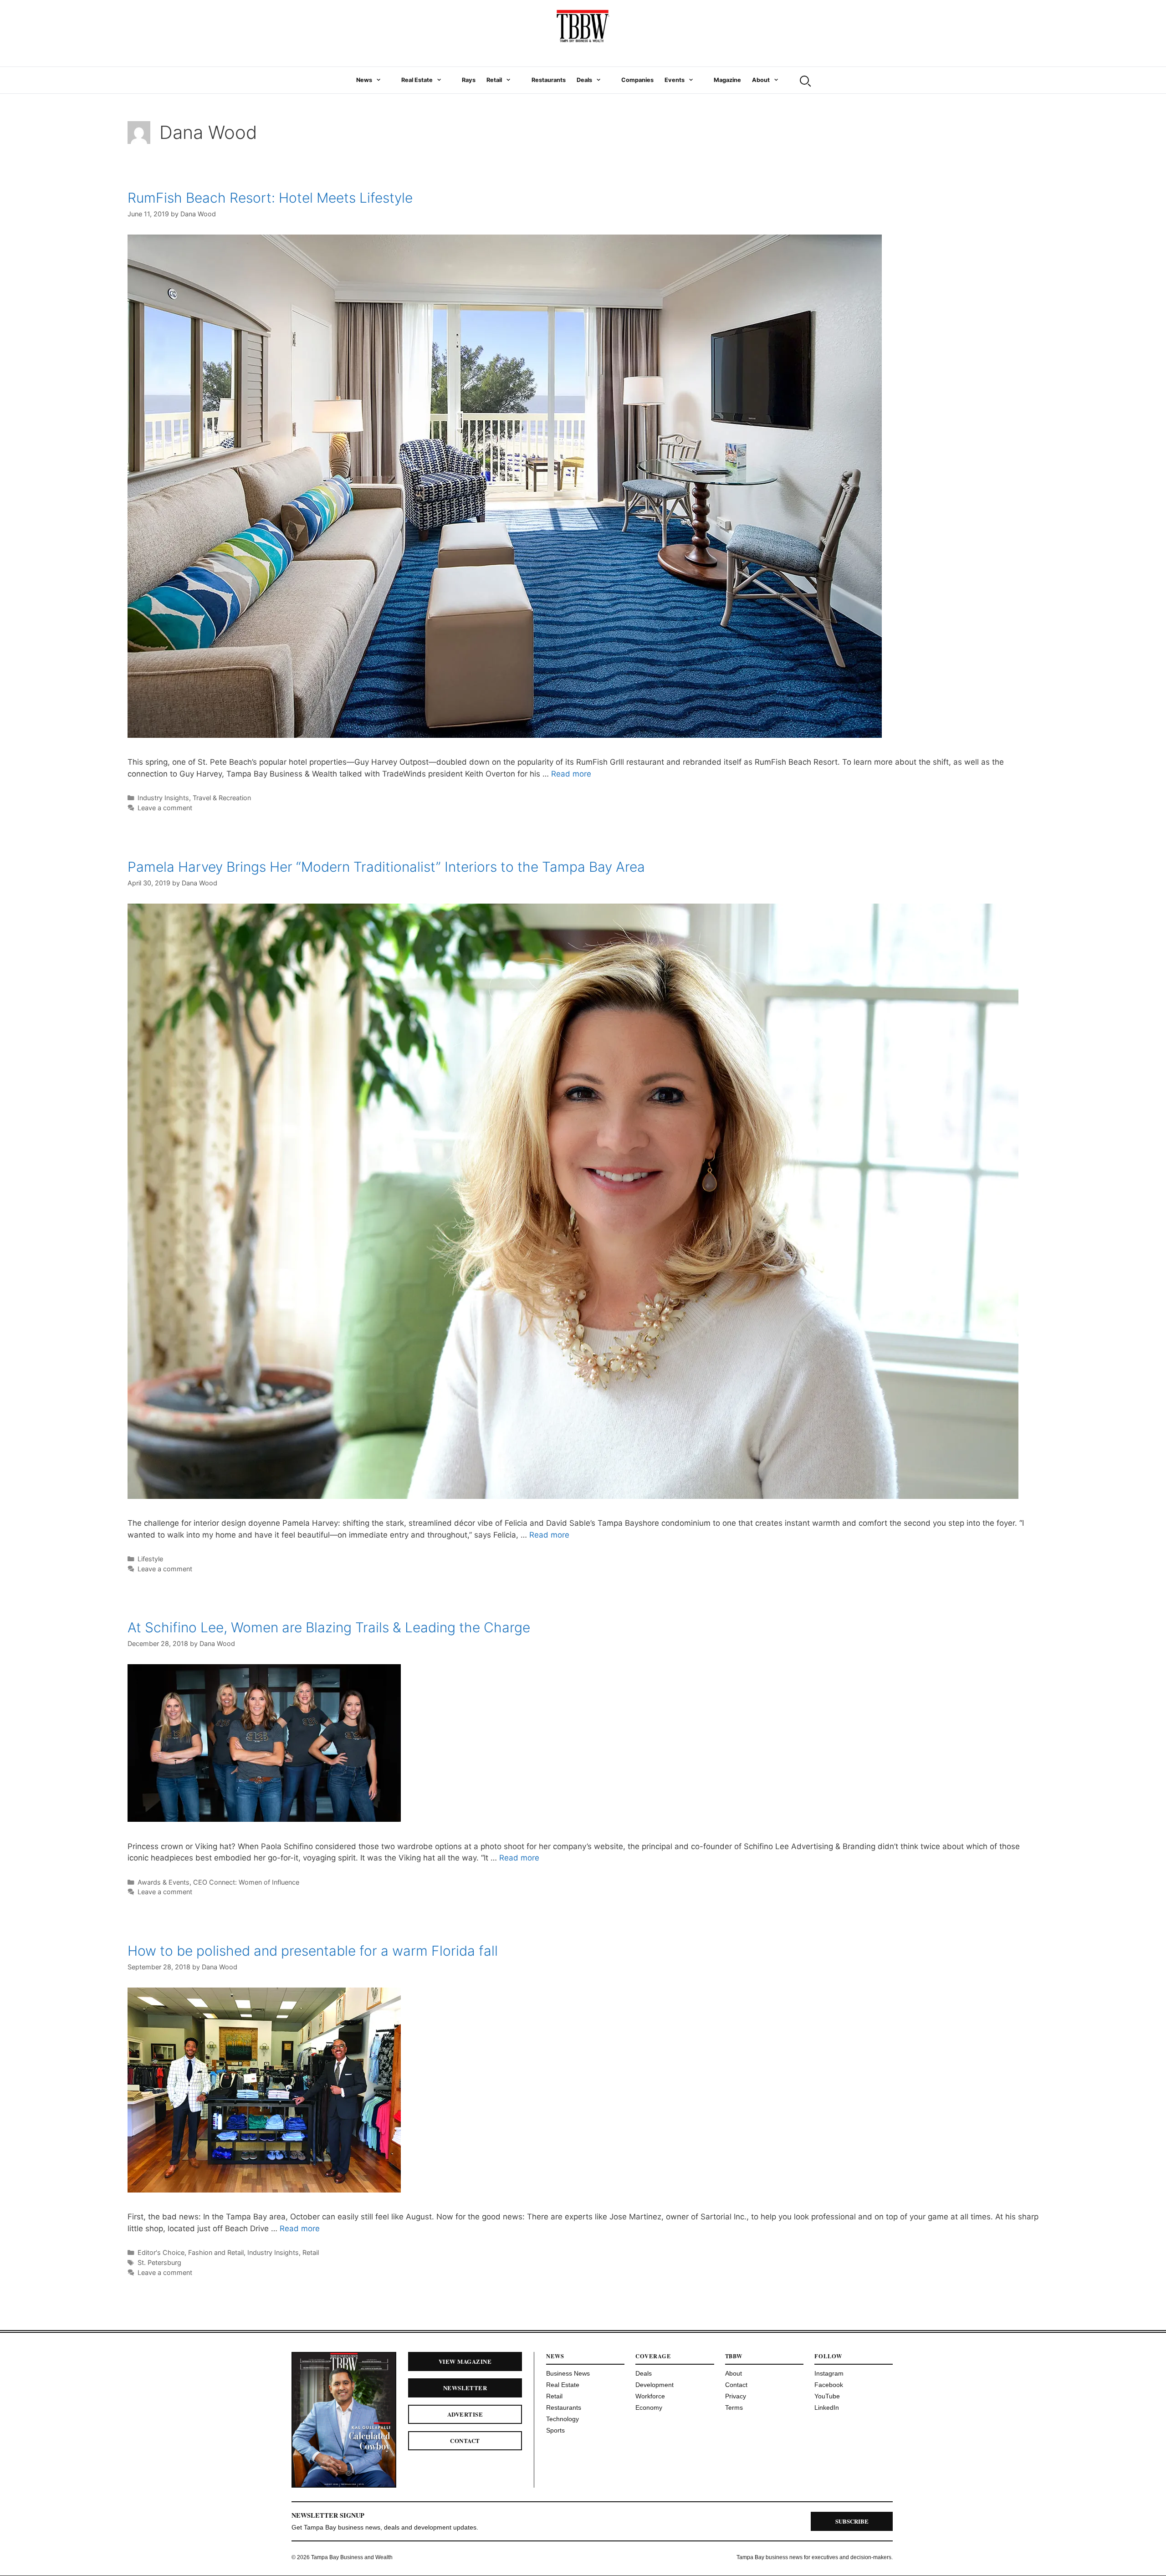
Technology (563, 2419)
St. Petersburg (159, 2262)
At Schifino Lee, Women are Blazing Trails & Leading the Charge (329, 1627)
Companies (637, 80)
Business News (568, 2373)
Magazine (727, 80)
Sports (555, 2430)
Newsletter (465, 2388)
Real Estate (417, 80)
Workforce (650, 2396)
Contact (465, 2441)
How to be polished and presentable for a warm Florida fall (313, 1951)
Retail (494, 80)
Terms (734, 2407)
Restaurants (549, 80)
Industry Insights (163, 798)
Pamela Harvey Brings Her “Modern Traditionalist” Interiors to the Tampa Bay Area (386, 867)
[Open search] (804, 80)
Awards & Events (164, 1882)
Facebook (829, 2385)
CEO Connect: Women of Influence (246, 1882)
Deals (584, 80)
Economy (649, 2407)
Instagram (829, 2373)
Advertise (465, 2414)
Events (675, 80)
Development (655, 2385)
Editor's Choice (161, 2252)
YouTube (827, 2396)
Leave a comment (165, 808)
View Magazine (465, 2361)
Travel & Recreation (222, 798)
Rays (469, 80)
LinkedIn (827, 2407)
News (364, 80)
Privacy (736, 2396)
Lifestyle (150, 1559)
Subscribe (852, 2521)
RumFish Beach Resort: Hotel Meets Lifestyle (270, 198)
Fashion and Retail (216, 2252)
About (761, 80)
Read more (571, 774)
